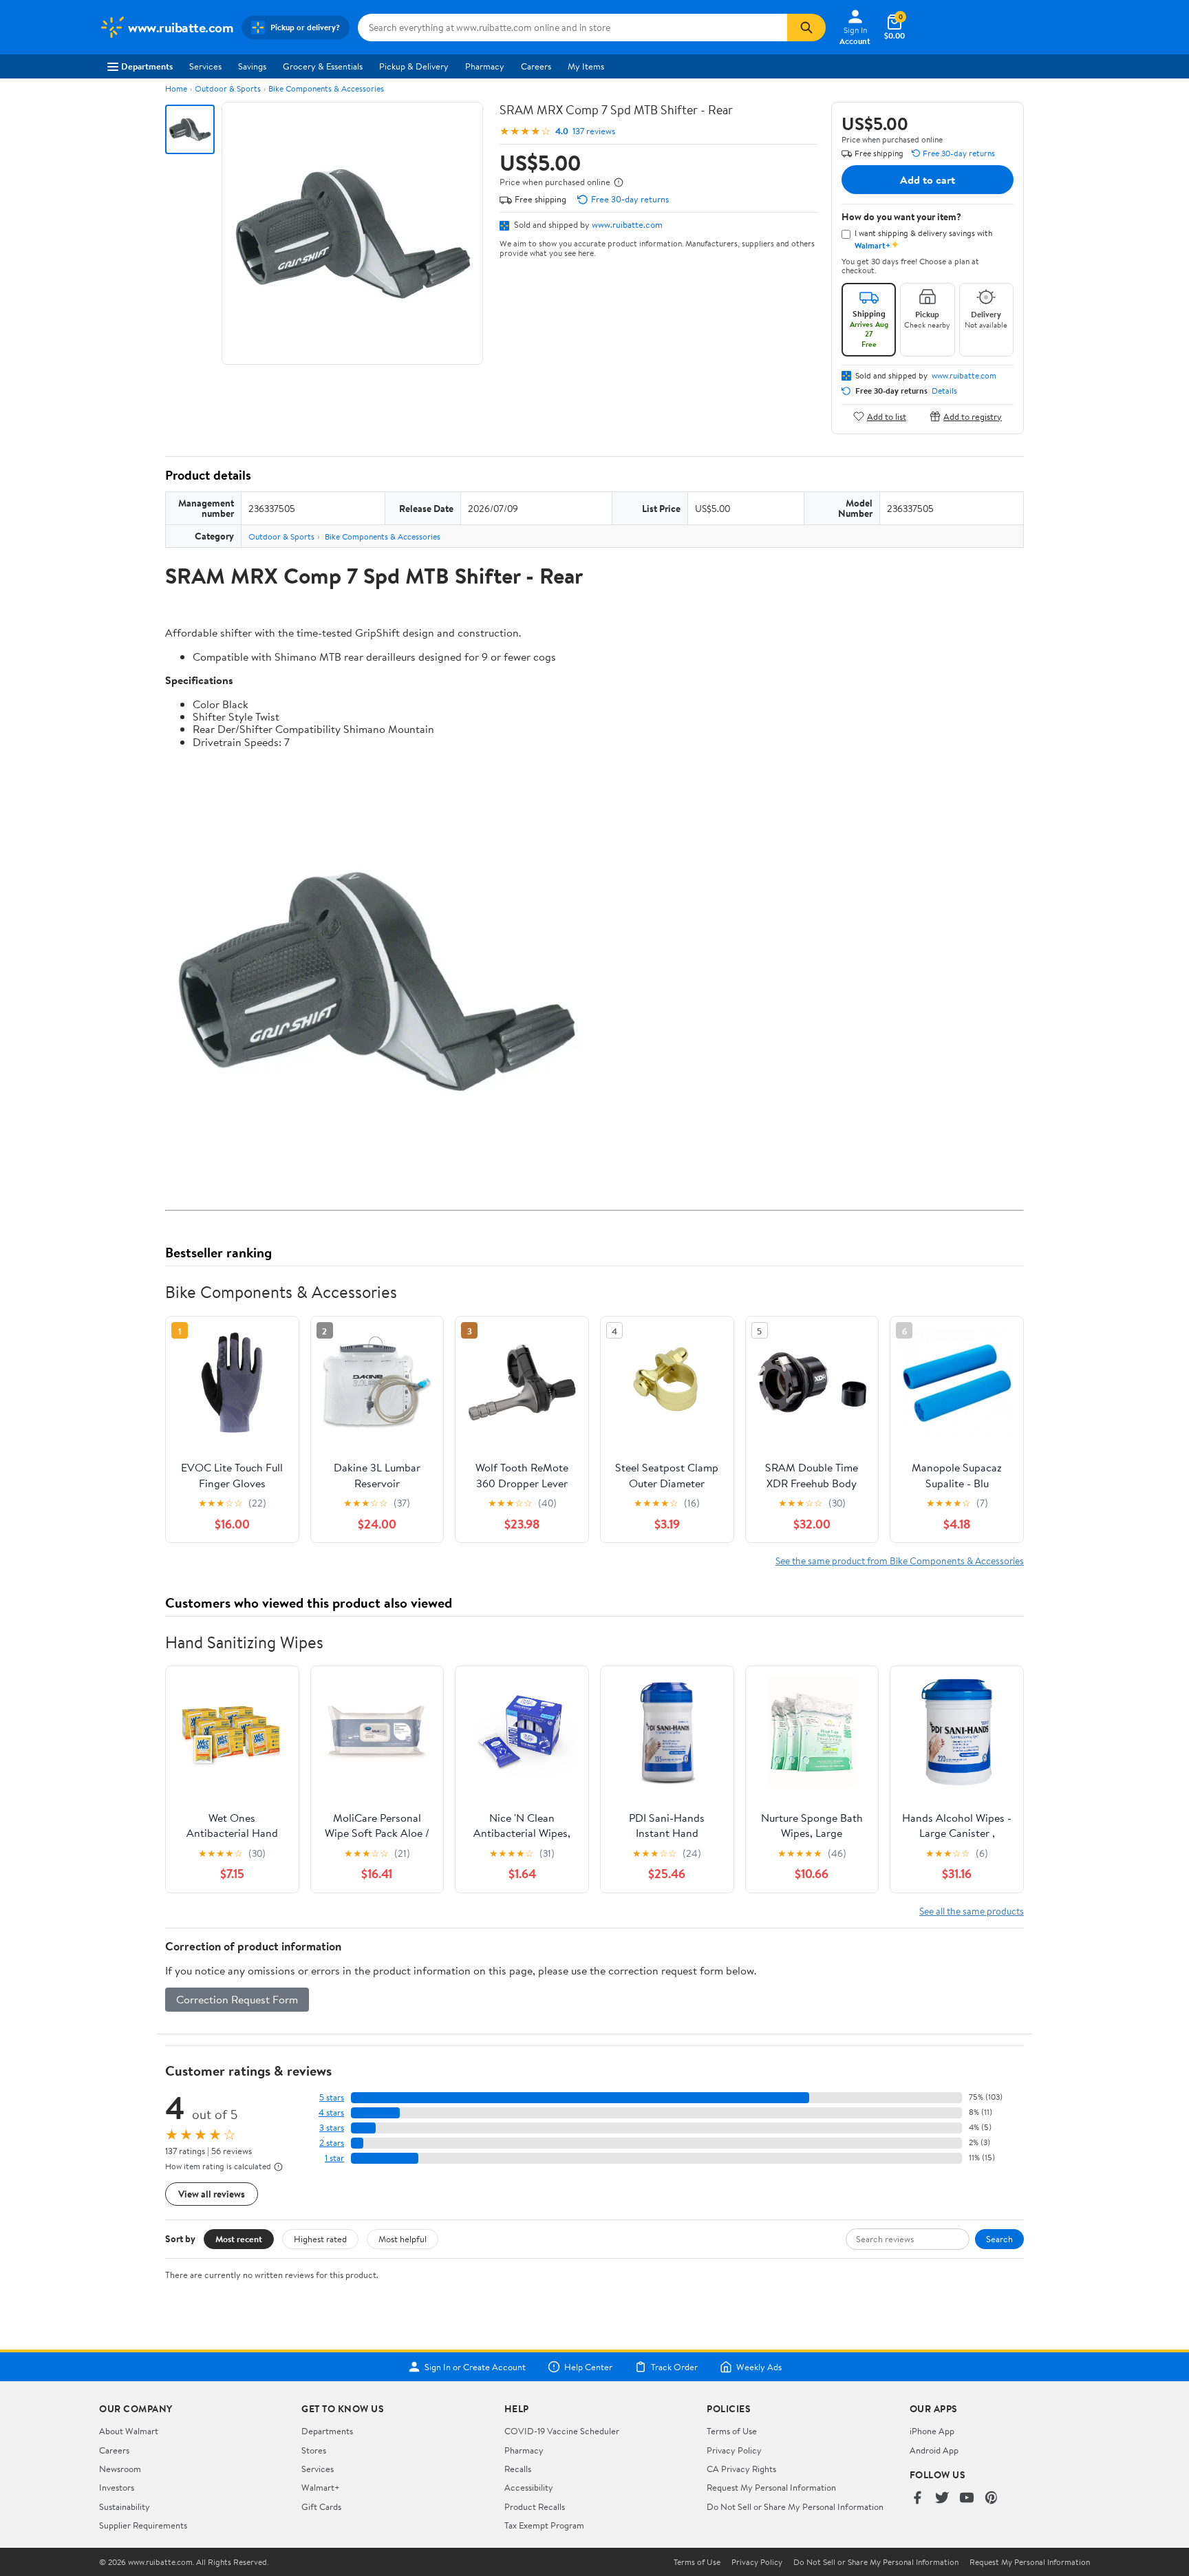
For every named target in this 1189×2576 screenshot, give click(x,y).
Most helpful (403, 2239)
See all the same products (972, 1911)
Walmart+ (321, 2487)
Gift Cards (321, 2506)
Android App (934, 2450)
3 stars (332, 2128)
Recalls (518, 2469)
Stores (314, 2450)
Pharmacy (485, 66)
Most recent (239, 2239)
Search (999, 2239)
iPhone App (932, 2431)
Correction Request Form (237, 1999)
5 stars (332, 2097)
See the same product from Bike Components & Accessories (900, 1561)
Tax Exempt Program (544, 2525)
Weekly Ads (759, 2367)
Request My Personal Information (771, 2487)
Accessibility (529, 2487)
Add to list (887, 416)
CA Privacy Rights (741, 2469)
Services (205, 66)
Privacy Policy (734, 2450)
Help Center (588, 2367)
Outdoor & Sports (228, 88)
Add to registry (973, 416)
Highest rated (320, 2239)
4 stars (331, 2112)
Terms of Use (732, 2431)
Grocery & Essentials (323, 66)
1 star (334, 2158)
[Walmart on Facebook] (917, 2499)
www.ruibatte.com (627, 224)
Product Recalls (535, 2506)
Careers (536, 66)
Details (944, 391)
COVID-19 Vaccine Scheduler (562, 2431)
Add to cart (928, 180)
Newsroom (120, 2469)
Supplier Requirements (143, 2525)
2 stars (332, 2143)
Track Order (674, 2367)
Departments (147, 66)
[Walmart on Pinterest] (992, 2499)
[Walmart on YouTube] (967, 2499)
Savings (252, 66)
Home (176, 88)
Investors (117, 2487)
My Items (586, 66)
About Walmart (129, 2431)
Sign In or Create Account (475, 2367)
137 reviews (594, 131)
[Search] (806, 28)
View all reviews (212, 2194)
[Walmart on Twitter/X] (942, 2499)
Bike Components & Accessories (326, 88)
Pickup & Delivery (414, 66)
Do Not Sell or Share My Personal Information (795, 2506)
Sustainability (125, 2506)
